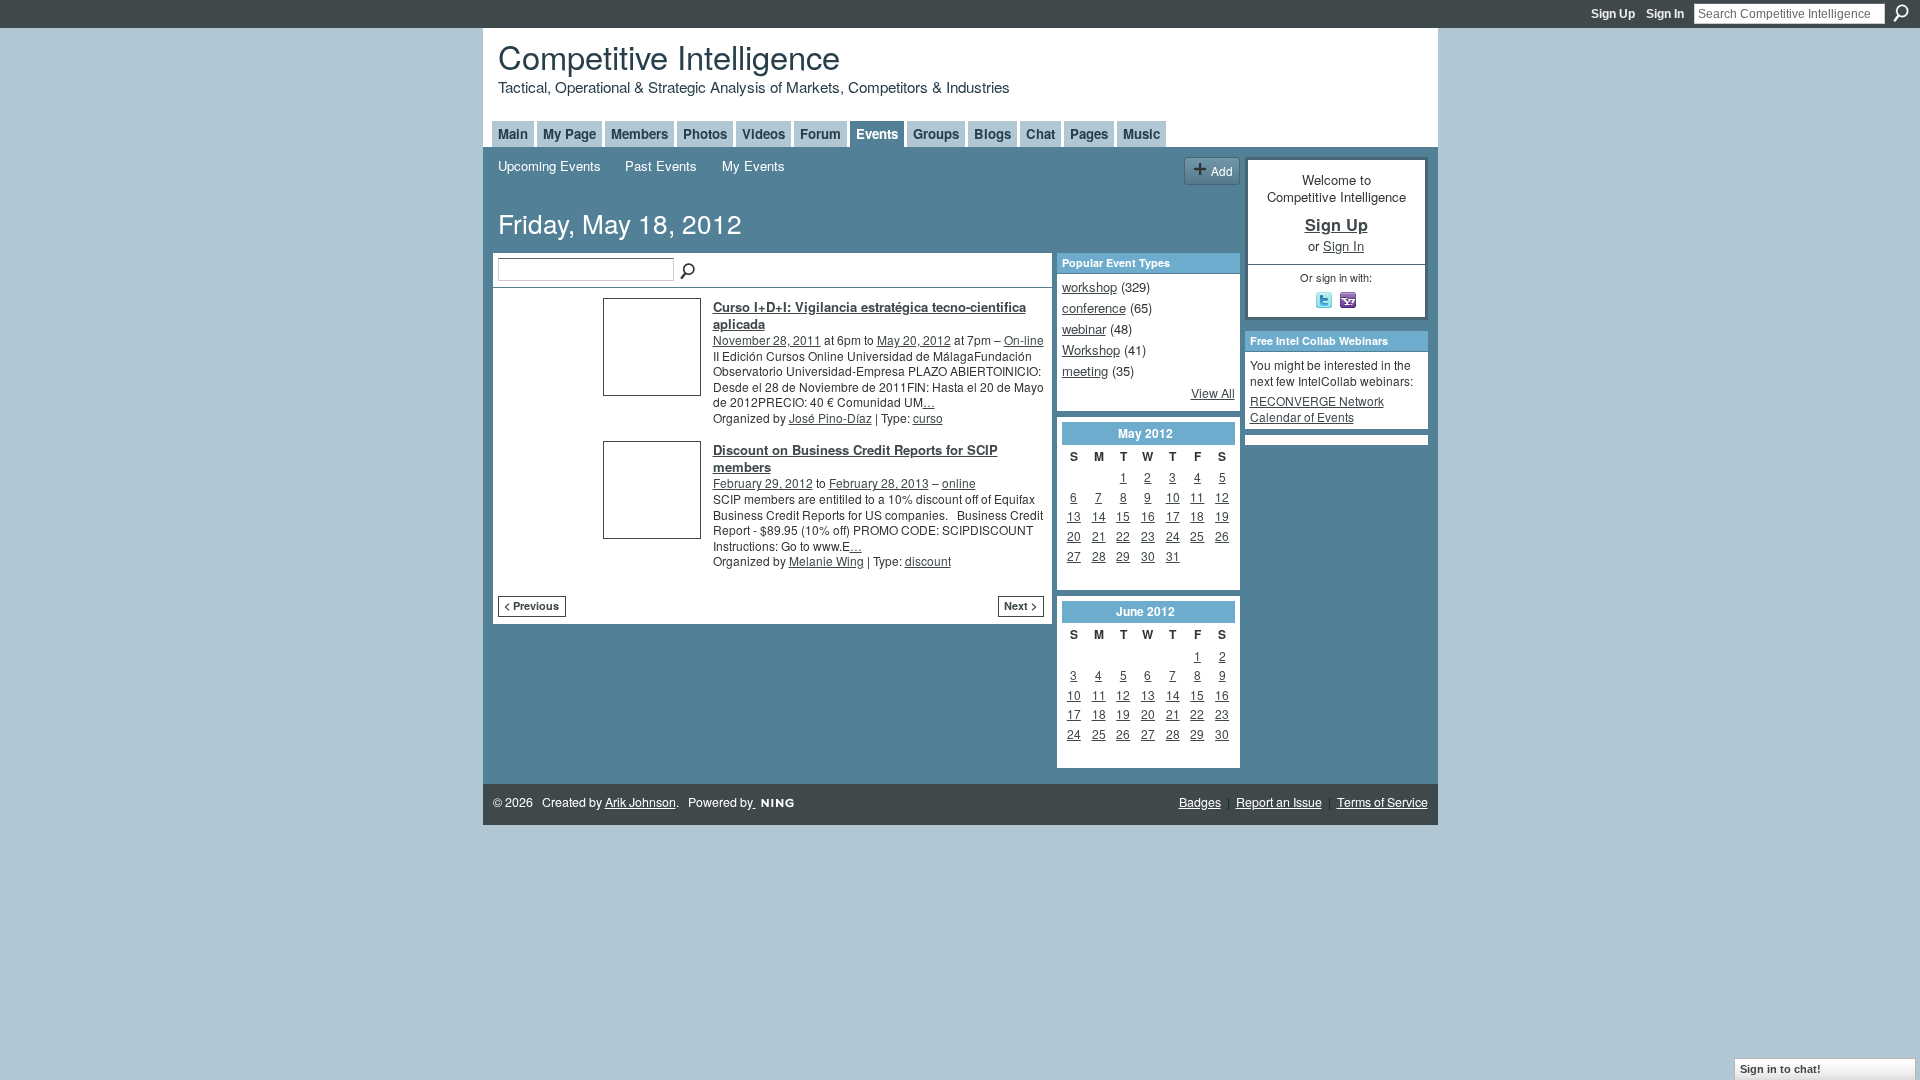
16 (1148, 515)
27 (1074, 555)
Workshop (1091, 349)
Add (1222, 170)
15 (1123, 515)
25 (1197, 535)
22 (1123, 535)
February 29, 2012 (763, 482)
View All (1213, 393)
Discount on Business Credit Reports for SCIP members (855, 458)
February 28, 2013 (879, 482)
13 (1074, 515)
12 (1222, 496)
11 (1197, 496)
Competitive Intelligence (669, 55)
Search (1901, 13)
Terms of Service (1382, 802)
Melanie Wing (826, 560)
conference (1094, 307)
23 (1148, 535)
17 (1173, 515)
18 (1197, 515)
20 (1074, 535)
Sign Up (1613, 14)
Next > (1020, 605)
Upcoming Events (549, 165)
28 (1099, 555)
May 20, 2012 (914, 339)
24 (1173, 535)
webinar (1084, 328)
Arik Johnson (640, 802)
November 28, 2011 (767, 339)
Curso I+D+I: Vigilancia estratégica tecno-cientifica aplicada (869, 315)
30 (1148, 555)
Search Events (689, 272)
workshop (1089, 286)
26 (1222, 535)
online (959, 482)
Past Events (661, 165)
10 (1173, 496)
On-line (1024, 339)
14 (1099, 515)
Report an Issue (1279, 802)
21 (1099, 535)
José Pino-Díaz (830, 417)
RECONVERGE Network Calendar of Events (1317, 408)
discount (928, 560)
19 (1222, 515)
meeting (1085, 370)
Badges (1200, 802)
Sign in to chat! (1780, 1069)
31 (1173, 555)
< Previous (531, 605)
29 (1123, 555)
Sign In (1665, 14)
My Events (753, 165)
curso (928, 417)
